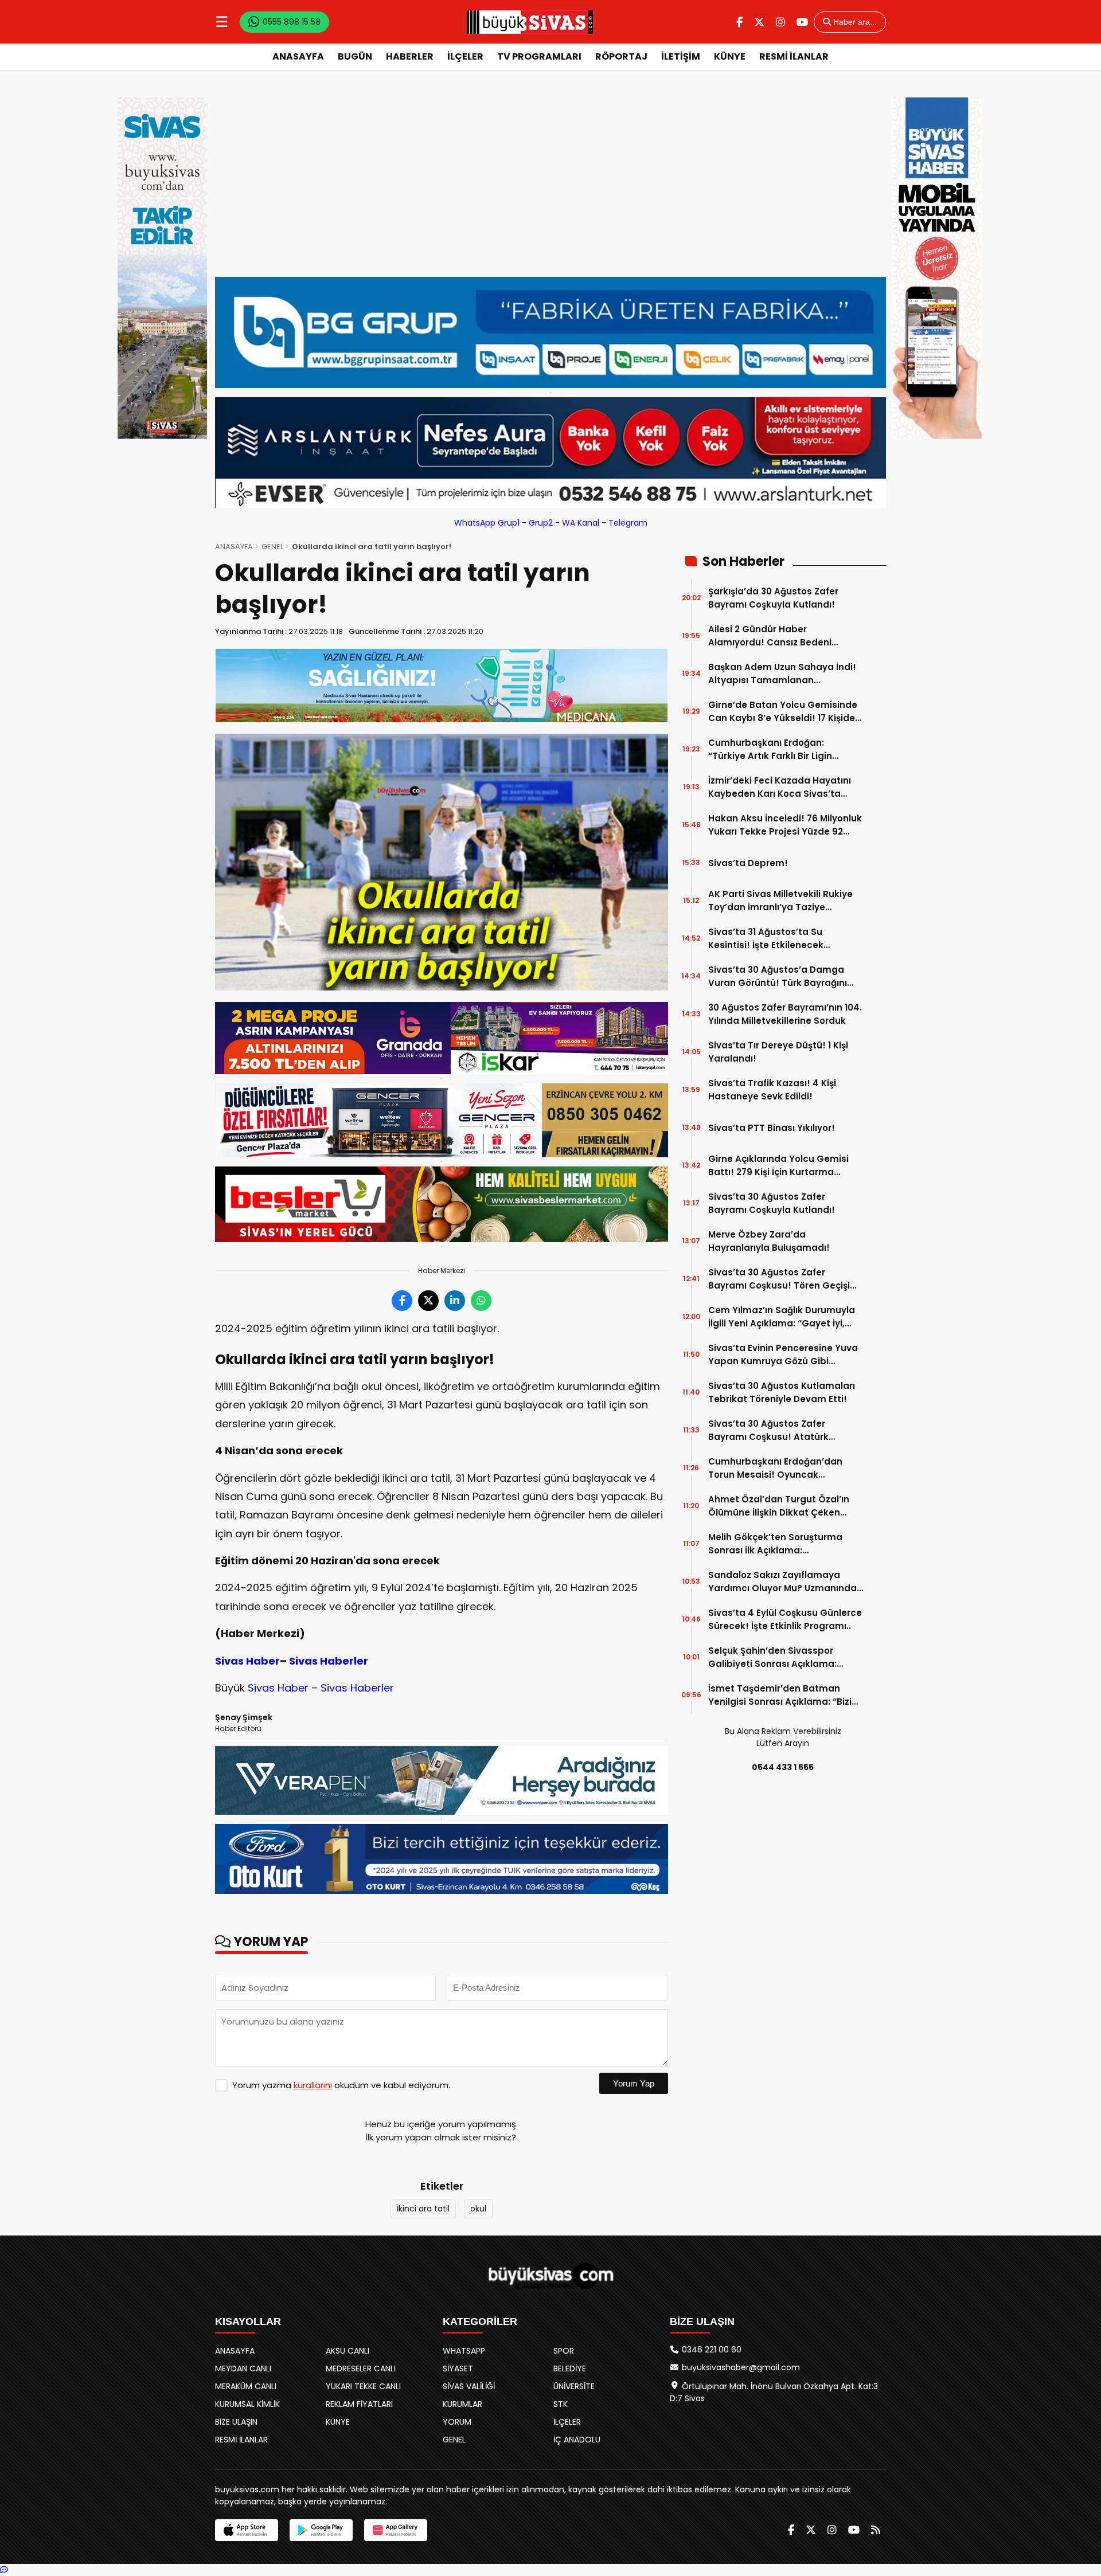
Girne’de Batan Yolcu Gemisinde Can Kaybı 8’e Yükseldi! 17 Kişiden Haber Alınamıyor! (784, 712)
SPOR (564, 2351)
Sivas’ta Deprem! (748, 863)
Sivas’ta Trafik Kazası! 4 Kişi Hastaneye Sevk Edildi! (772, 1090)
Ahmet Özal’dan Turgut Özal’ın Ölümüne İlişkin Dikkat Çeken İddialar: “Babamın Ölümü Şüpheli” (779, 1506)
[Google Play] (321, 2530)
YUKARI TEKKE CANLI (363, 2386)
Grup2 (541, 523)
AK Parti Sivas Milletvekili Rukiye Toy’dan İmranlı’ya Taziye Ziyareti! (780, 901)
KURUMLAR (462, 2404)
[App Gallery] (396, 2530)
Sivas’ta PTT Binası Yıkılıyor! (772, 1128)
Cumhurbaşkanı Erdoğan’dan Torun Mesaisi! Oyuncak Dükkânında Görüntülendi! (775, 1468)
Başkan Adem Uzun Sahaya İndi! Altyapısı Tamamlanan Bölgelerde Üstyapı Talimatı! (782, 674)
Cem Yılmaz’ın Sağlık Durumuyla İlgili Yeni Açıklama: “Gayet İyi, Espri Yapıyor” (782, 1317)
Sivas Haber (247, 1661)
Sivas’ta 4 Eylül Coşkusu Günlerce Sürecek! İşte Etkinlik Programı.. (785, 1619)
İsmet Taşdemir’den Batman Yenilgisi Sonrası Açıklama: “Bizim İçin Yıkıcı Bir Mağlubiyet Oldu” (784, 1695)
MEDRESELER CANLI (361, 2368)
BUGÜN (355, 56)
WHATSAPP (464, 2351)
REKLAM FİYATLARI (359, 2404)
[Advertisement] (550, 174)
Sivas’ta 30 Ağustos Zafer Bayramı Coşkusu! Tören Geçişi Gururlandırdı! (779, 1279)
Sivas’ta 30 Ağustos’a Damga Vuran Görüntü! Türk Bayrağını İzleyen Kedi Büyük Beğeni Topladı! (778, 976)
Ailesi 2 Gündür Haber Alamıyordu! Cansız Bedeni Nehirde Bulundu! (770, 636)
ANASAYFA (298, 56)
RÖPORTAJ (621, 56)
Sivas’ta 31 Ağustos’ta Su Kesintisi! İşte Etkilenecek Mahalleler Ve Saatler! (766, 939)
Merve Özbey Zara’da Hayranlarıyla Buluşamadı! (769, 1241)
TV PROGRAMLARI (539, 56)
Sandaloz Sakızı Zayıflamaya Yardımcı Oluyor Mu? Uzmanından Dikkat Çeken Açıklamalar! (785, 1582)
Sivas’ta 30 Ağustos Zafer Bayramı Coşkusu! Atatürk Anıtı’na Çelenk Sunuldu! (768, 1430)
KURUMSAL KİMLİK (247, 2404)
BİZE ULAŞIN (236, 2422)
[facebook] (739, 22)
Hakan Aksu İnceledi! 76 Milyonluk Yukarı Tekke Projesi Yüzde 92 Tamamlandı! (785, 825)
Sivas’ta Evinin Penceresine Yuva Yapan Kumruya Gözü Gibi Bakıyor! (783, 1355)
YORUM (457, 2422)
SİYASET (458, 2368)
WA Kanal (581, 523)
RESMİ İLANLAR (794, 56)
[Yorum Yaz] (4, 2570)
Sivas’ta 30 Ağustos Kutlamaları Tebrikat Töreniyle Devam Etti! (782, 1392)
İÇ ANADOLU (577, 2440)
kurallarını (313, 2085)
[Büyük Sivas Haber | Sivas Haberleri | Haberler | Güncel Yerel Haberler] (530, 22)
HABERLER (410, 56)
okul (478, 2209)
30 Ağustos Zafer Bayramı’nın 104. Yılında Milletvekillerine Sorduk (785, 1014)
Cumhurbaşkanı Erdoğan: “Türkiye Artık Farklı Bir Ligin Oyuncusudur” (770, 749)
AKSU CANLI (348, 2351)
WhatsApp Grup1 (487, 523)
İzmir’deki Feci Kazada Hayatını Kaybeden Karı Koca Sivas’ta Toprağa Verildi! (780, 787)
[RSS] (876, 2530)
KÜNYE (730, 56)
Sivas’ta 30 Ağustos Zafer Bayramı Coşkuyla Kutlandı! (772, 1203)
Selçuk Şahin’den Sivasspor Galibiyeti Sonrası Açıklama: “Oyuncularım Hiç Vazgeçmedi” (780, 1657)
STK (561, 2404)
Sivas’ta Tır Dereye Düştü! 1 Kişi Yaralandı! (778, 1052)
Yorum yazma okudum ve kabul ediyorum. (341, 2085)
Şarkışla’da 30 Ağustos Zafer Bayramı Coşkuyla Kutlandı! (773, 598)
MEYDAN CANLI (243, 2368)
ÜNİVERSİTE (574, 2386)
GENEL (272, 547)
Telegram (628, 523)
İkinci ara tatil (423, 2209)
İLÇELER (465, 56)
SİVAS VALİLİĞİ (469, 2386)
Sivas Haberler (329, 1661)
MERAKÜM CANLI (246, 2386)
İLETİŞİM (681, 56)
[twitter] (759, 22)
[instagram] (780, 22)
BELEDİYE (570, 2368)
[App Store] (247, 2530)
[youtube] (802, 22)
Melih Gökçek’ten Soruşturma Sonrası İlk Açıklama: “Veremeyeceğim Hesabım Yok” (781, 1544)
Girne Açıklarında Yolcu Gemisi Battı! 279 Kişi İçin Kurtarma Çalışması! (778, 1166)
